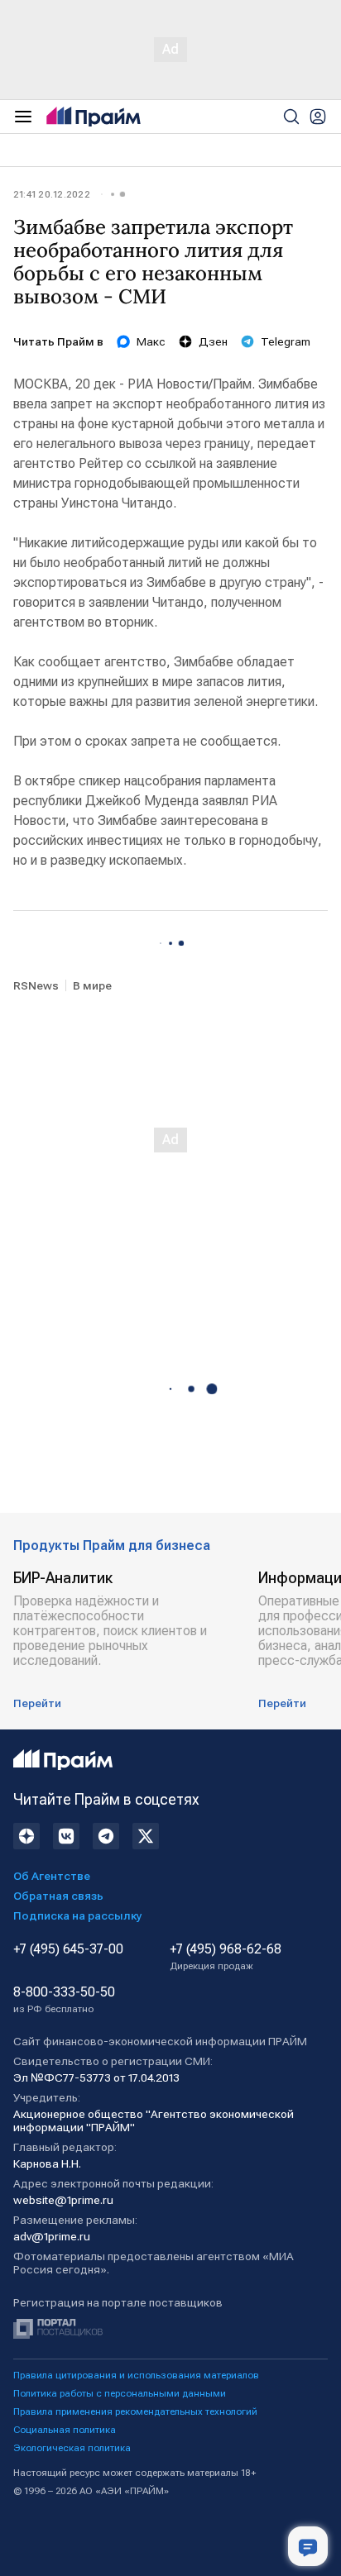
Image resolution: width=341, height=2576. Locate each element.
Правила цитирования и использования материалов (136, 2375)
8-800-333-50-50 (64, 2000)
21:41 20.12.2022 (52, 194)
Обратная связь (58, 1896)
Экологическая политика (72, 2448)
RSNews (36, 985)
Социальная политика (65, 2430)
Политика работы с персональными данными (120, 2393)
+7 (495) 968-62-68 (226, 1957)
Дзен (213, 341)
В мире (92, 985)
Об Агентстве (52, 1876)
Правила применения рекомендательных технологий (135, 2411)
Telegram (286, 341)
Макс (151, 341)
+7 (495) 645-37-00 (68, 1949)
